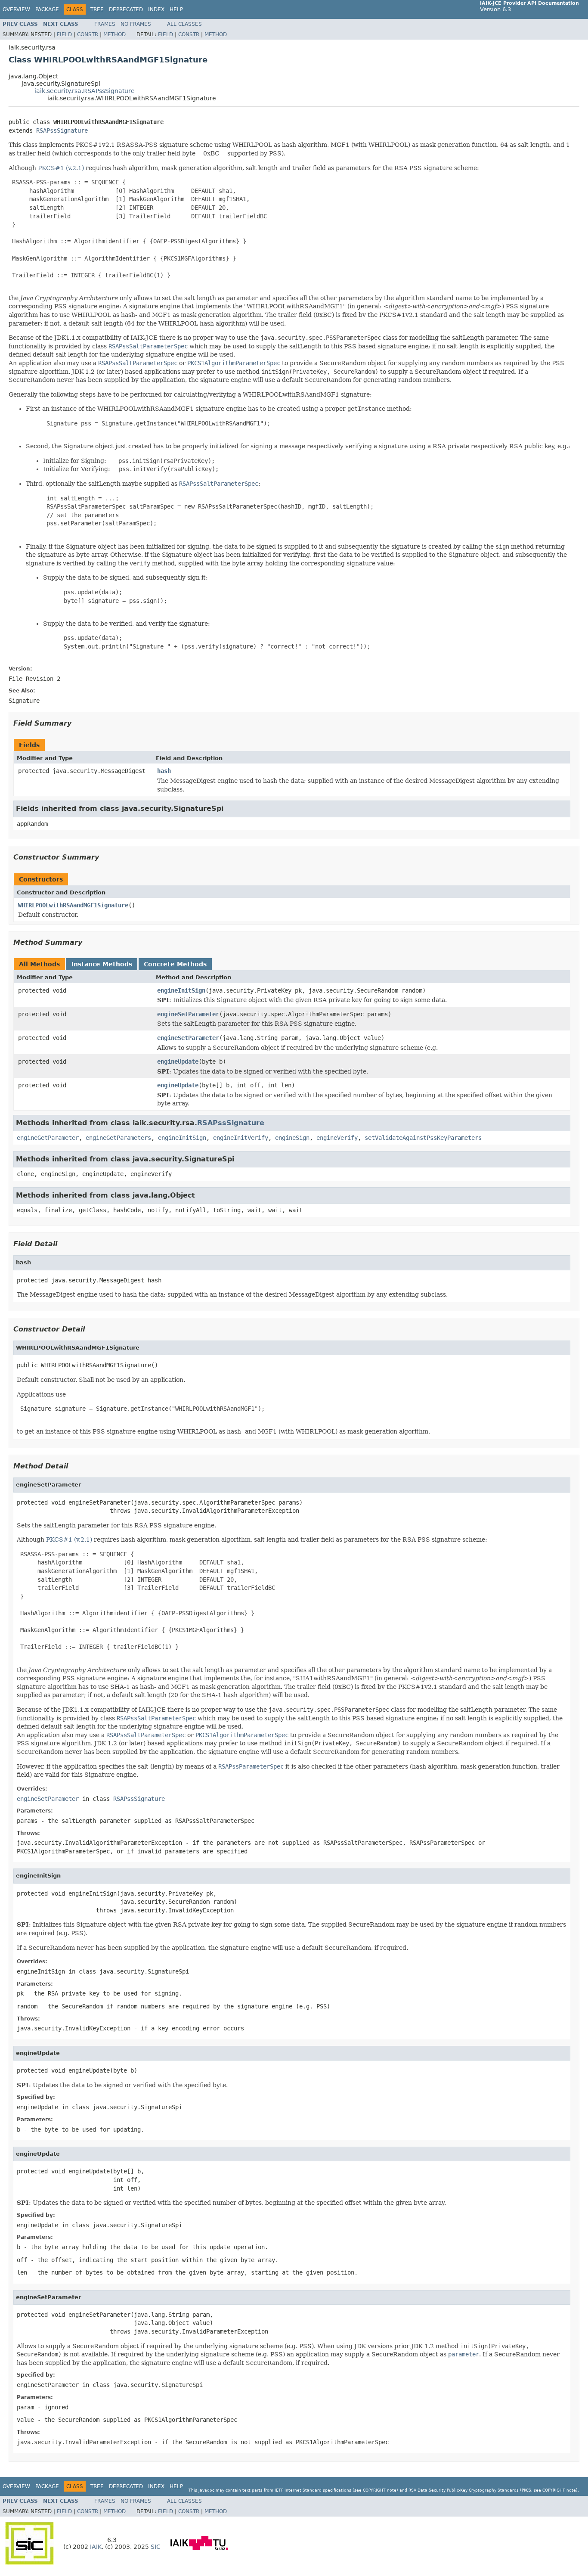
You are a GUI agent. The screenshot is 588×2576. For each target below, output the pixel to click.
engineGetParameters (118, 1138)
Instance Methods (102, 964)
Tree (97, 9)
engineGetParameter (48, 1138)
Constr (88, 34)
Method (115, 34)
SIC (156, 2547)
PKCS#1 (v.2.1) (61, 168)
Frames (105, 24)
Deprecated (126, 9)
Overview (16, 9)
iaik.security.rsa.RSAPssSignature (85, 91)
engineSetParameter (188, 1014)
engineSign (292, 1138)
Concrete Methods (175, 964)
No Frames (136, 24)
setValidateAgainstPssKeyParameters (423, 1138)
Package (47, 9)
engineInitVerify (241, 1138)
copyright (374, 2490)
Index (156, 9)
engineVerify (337, 1138)
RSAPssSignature (62, 130)
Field (64, 34)
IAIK (96, 2547)
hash (164, 771)
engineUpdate (178, 1061)
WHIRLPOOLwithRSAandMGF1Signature (73, 905)
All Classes (184, 24)
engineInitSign (181, 990)
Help (176, 9)
